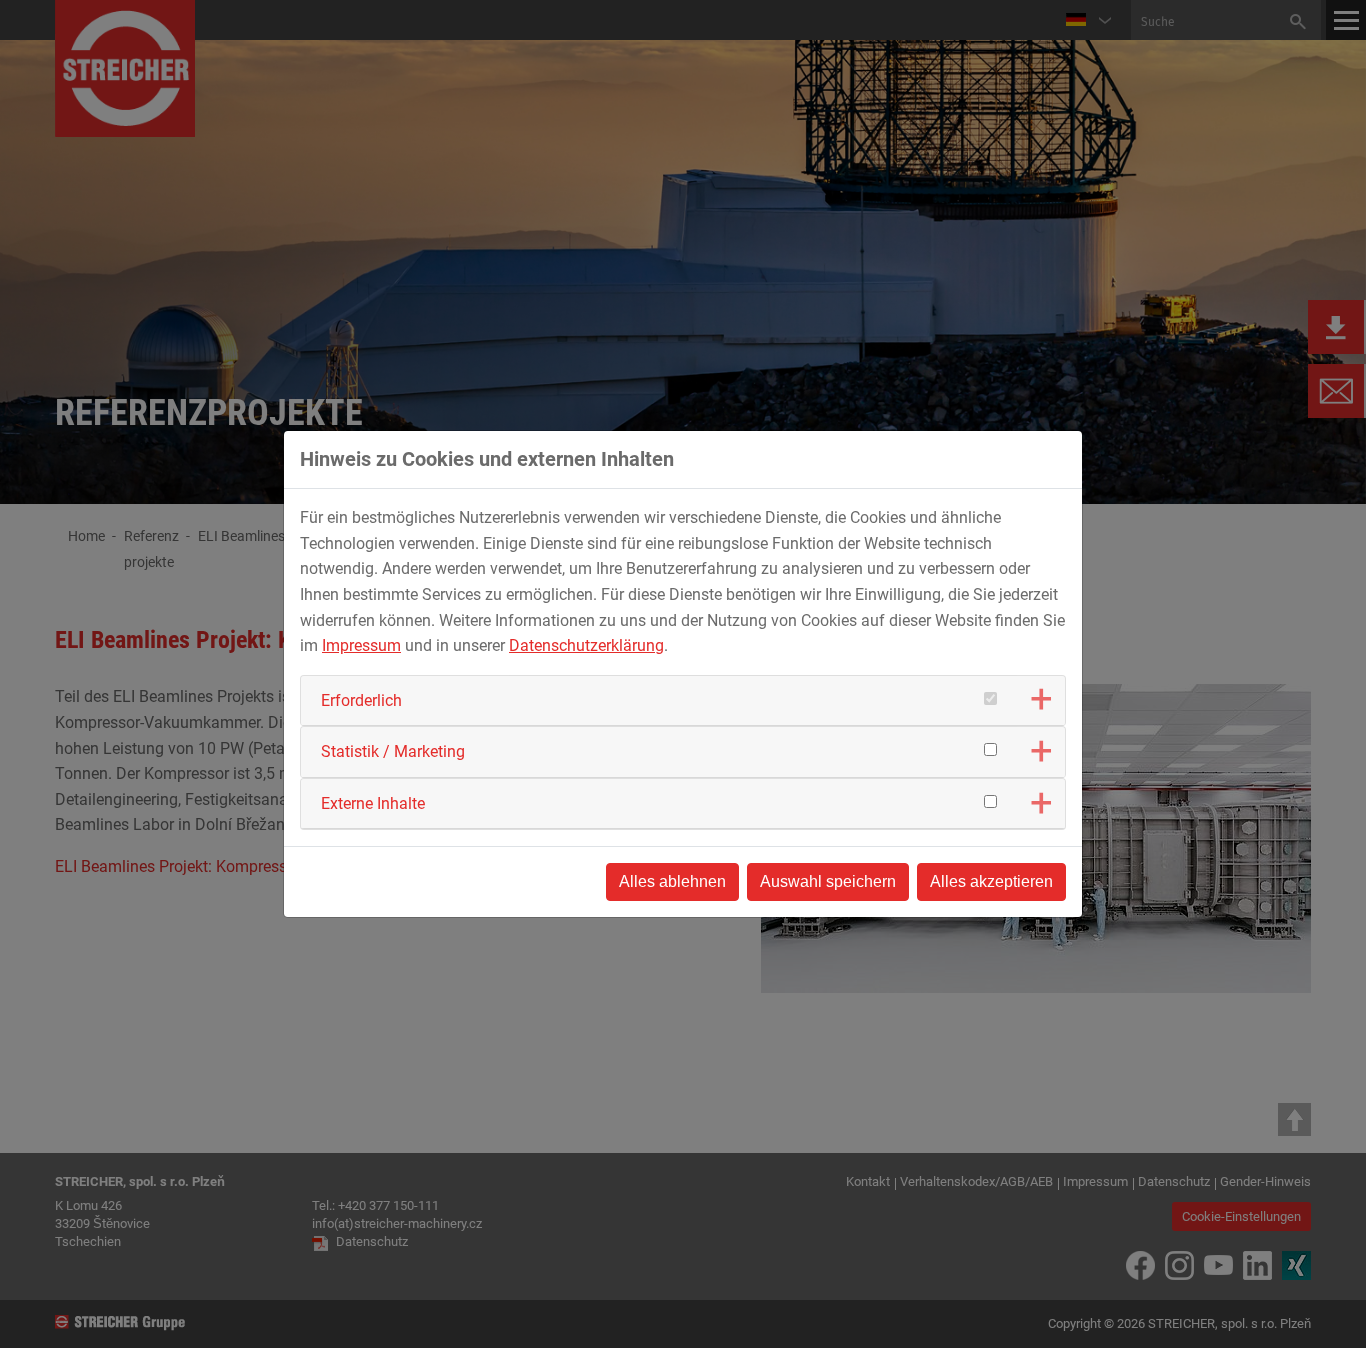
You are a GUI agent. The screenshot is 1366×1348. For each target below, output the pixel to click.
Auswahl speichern (828, 881)
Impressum (361, 645)
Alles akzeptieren (991, 881)
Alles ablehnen (672, 881)
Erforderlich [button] (361, 700)
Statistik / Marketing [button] (393, 751)
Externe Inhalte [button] (373, 803)
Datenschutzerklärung (586, 645)
